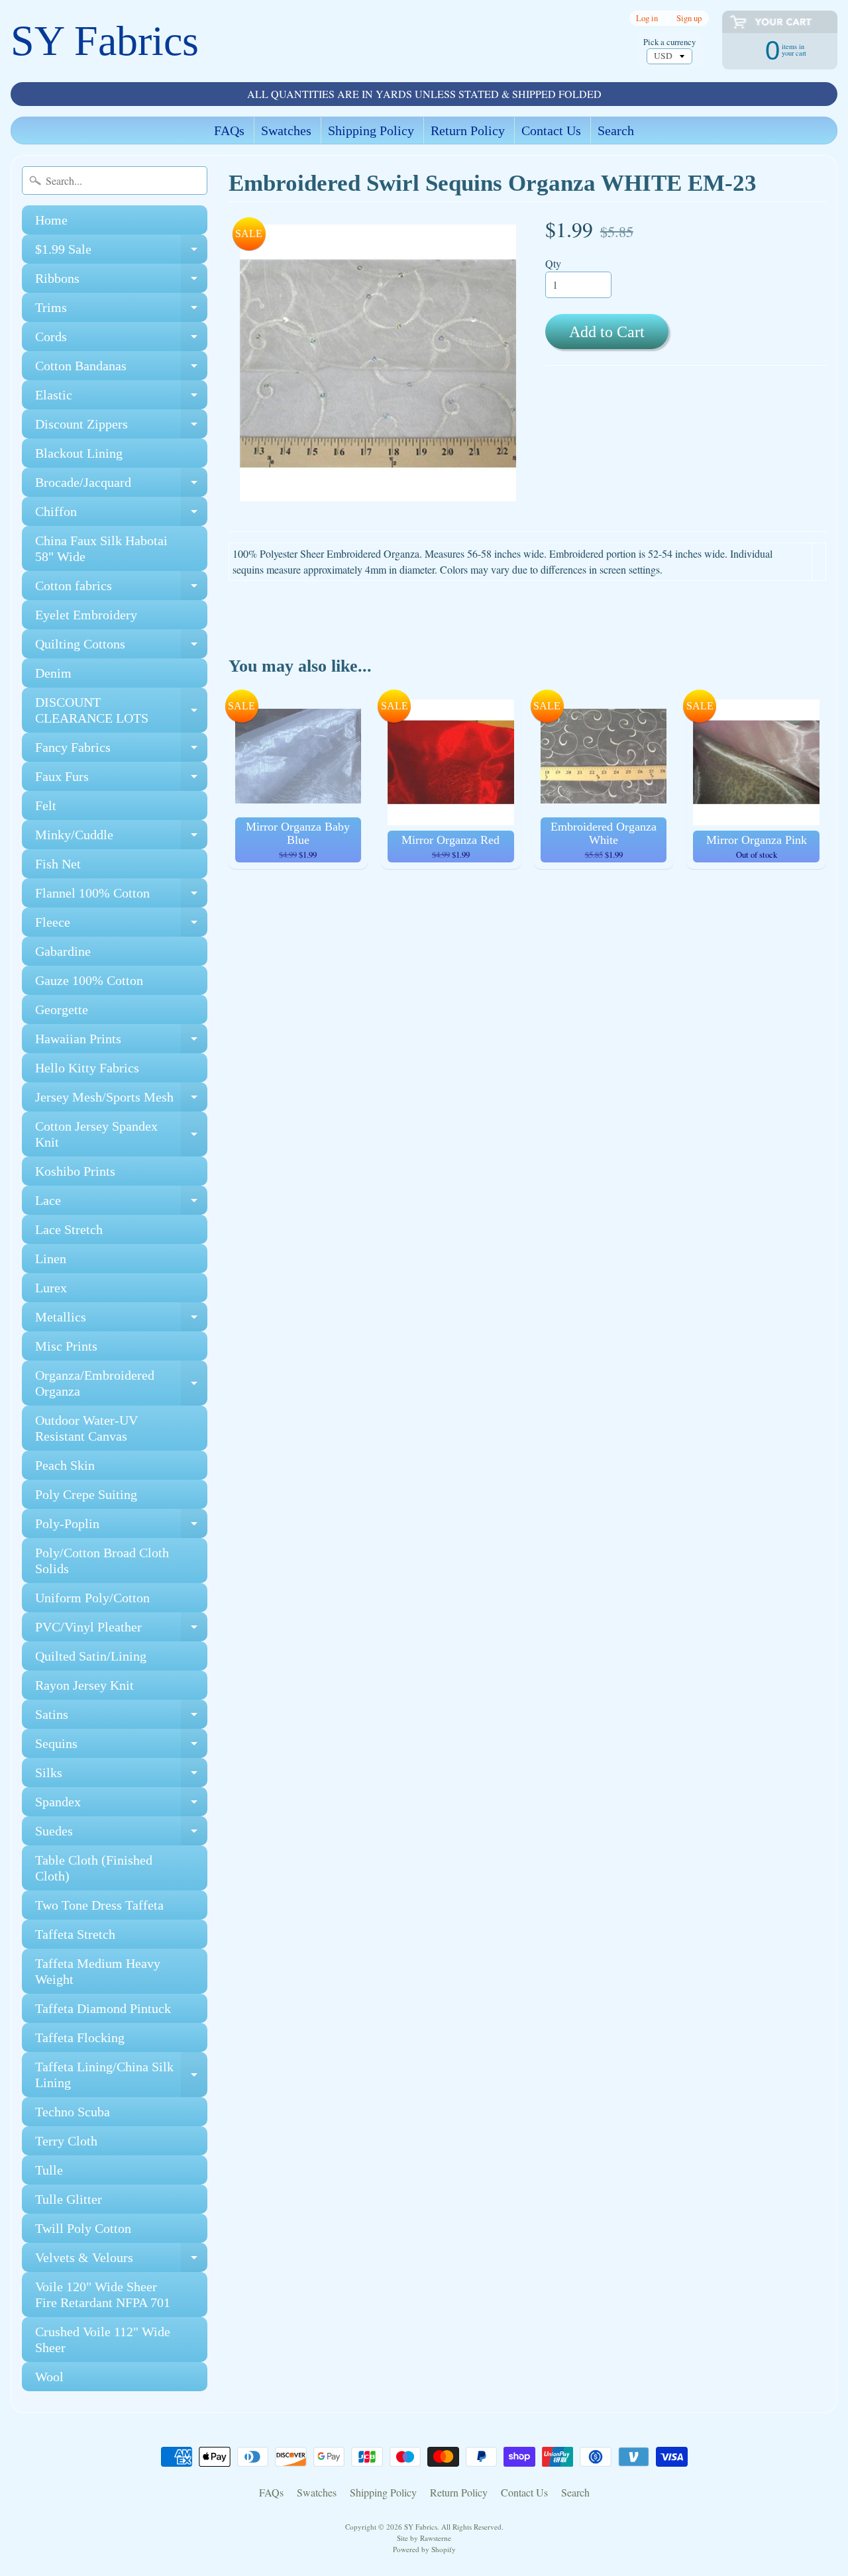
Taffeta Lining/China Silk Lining (121, 2075)
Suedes (121, 1834)
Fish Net (58, 864)
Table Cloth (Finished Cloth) (94, 1868)
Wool (49, 2377)
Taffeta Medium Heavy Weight (98, 1971)
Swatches (286, 130)
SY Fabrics (105, 41)
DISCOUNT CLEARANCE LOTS (121, 711)
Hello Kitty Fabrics (87, 1068)
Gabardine (63, 951)
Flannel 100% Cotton (121, 897)
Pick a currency (669, 42)
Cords (121, 340)
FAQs (229, 130)
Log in (647, 18)
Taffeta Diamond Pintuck (103, 2008)
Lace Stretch (69, 1229)
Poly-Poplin (121, 1527)
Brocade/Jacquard (121, 486)
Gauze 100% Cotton (89, 980)
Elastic (121, 398)
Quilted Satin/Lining (91, 1656)
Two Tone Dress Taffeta (99, 1905)
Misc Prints (66, 1346)
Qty (553, 263)
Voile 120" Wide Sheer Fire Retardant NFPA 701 (103, 2294)
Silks (121, 1776)
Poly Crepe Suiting (86, 1494)
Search (616, 130)
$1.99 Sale (121, 253)
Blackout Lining (79, 453)
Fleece (121, 926)
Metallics (121, 1320)
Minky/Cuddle (121, 838)
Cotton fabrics (121, 589)
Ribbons (121, 282)
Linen (51, 1259)
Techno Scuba (73, 2112)
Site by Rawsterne (424, 2538)
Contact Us (551, 130)
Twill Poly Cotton (83, 2228)
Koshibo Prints (75, 1171)
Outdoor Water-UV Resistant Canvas (86, 1428)
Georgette (62, 1009)
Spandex (121, 1805)
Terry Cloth (66, 2141)
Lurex (51, 1288)
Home (51, 220)
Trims (121, 311)
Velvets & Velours (121, 2261)
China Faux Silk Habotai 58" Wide (101, 548)
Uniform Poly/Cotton (92, 1598)
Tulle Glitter (69, 2199)
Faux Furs (121, 780)
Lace (121, 1204)
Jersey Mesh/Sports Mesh (121, 1101)
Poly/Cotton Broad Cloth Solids (102, 1561)
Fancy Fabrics (121, 751)
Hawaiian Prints (121, 1042)
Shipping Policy (371, 130)
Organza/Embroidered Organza (121, 1384)
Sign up (689, 18)
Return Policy (468, 130)
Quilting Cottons (121, 647)
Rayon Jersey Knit (84, 1685)
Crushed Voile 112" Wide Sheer (103, 2340)
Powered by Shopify (424, 2549)
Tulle (49, 2170)
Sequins (121, 1747)
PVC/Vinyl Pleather (121, 1630)
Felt (46, 805)
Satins (121, 1718)
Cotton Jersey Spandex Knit (121, 1135)
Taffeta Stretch (75, 1934)
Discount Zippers (121, 428)
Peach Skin (65, 1465)
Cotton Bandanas (121, 369)
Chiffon (121, 515)
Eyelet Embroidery (86, 615)
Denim (53, 673)
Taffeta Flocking (80, 2037)
